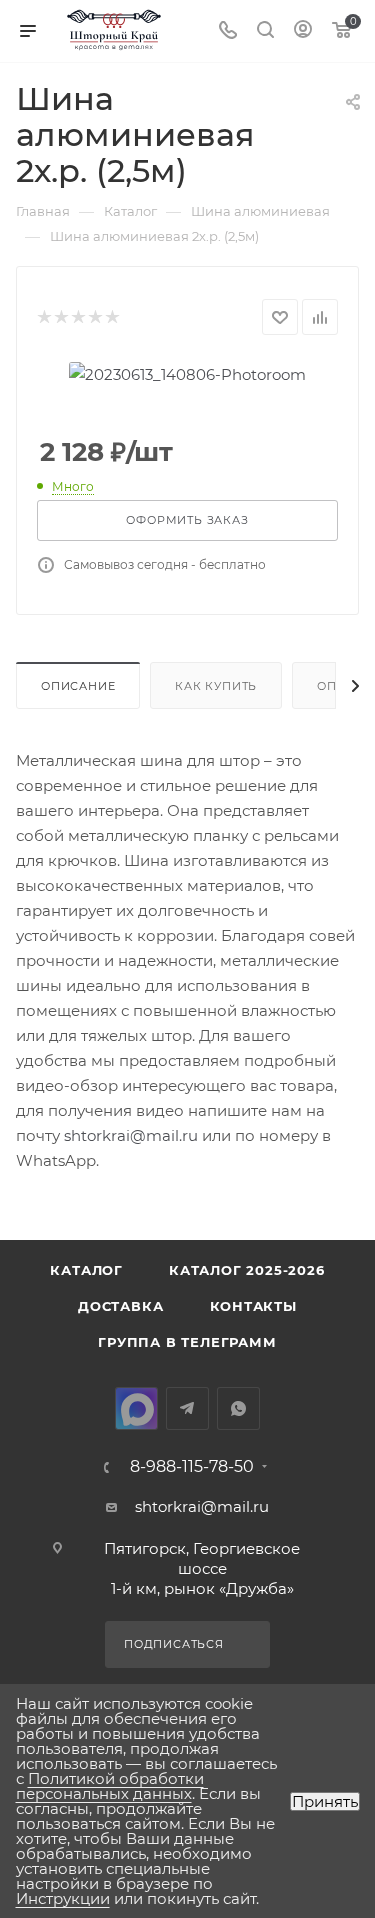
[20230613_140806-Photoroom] (187, 372)
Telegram (187, 1408)
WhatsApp (238, 1408)
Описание (78, 686)
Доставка (120, 1306)
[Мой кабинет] (303, 31)
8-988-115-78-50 (192, 1467)
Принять (325, 1801)
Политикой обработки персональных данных (110, 1786)
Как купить (216, 686)
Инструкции (63, 1898)
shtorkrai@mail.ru (131, 1135)
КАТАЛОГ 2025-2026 (247, 1270)
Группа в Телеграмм (187, 1342)
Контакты (253, 1306)
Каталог (86, 1270)
